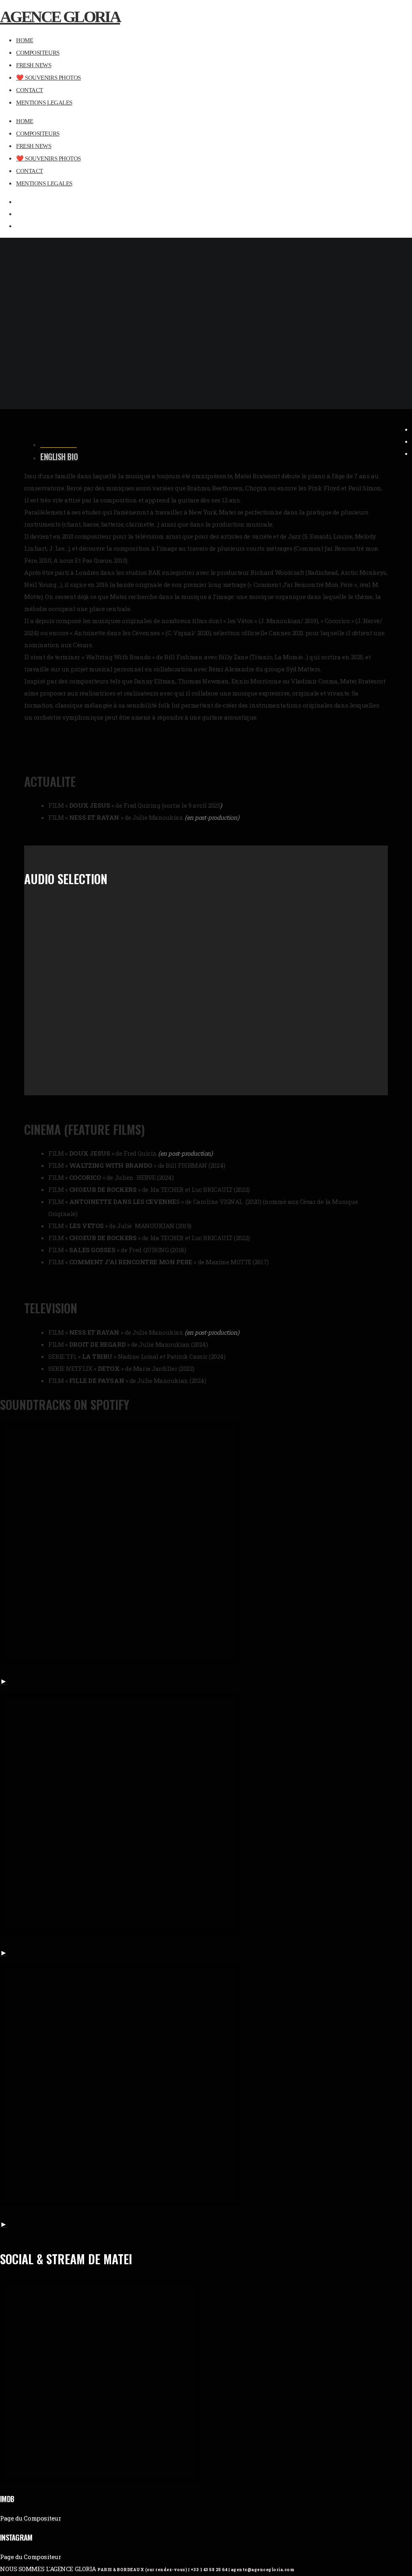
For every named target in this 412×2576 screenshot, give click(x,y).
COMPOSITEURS (38, 134)
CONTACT (30, 171)
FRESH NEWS (34, 146)
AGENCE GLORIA (60, 17)
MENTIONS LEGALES (44, 183)
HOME (25, 121)
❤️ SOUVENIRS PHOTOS (48, 158)
